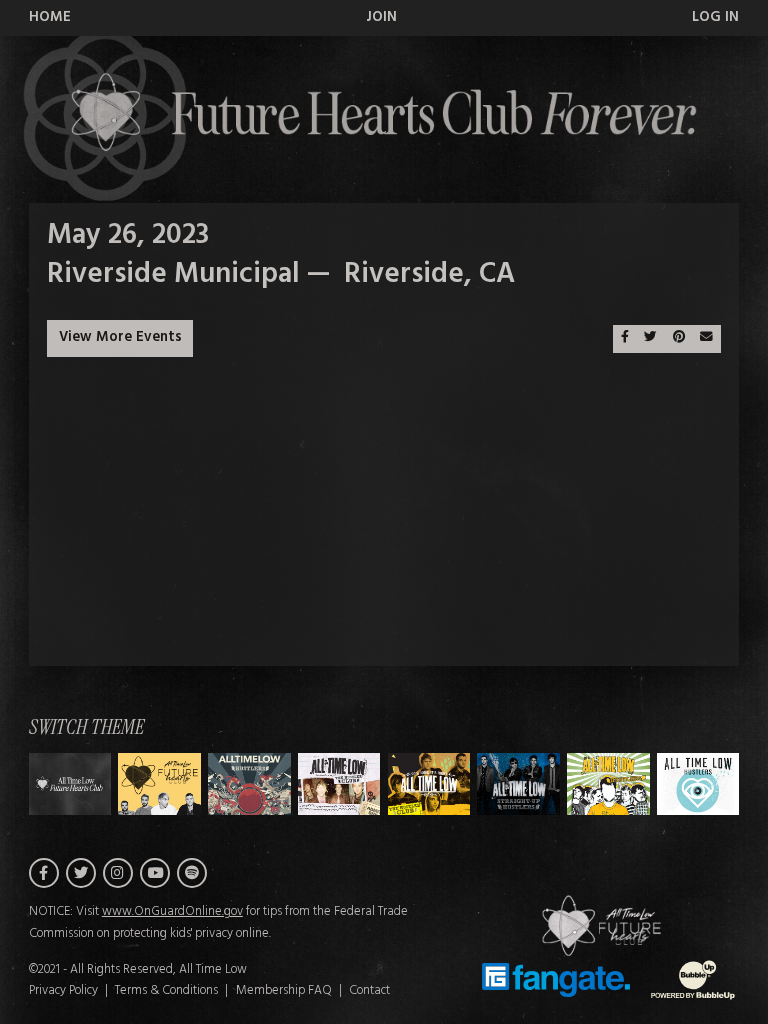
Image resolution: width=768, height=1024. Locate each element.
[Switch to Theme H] (70, 784)
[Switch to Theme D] (429, 784)
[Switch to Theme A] (159, 784)
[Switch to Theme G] (698, 784)
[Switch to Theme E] (518, 784)
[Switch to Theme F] (608, 784)
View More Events (120, 337)
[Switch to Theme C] (339, 784)
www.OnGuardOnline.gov (172, 912)
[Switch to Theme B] (249, 784)
